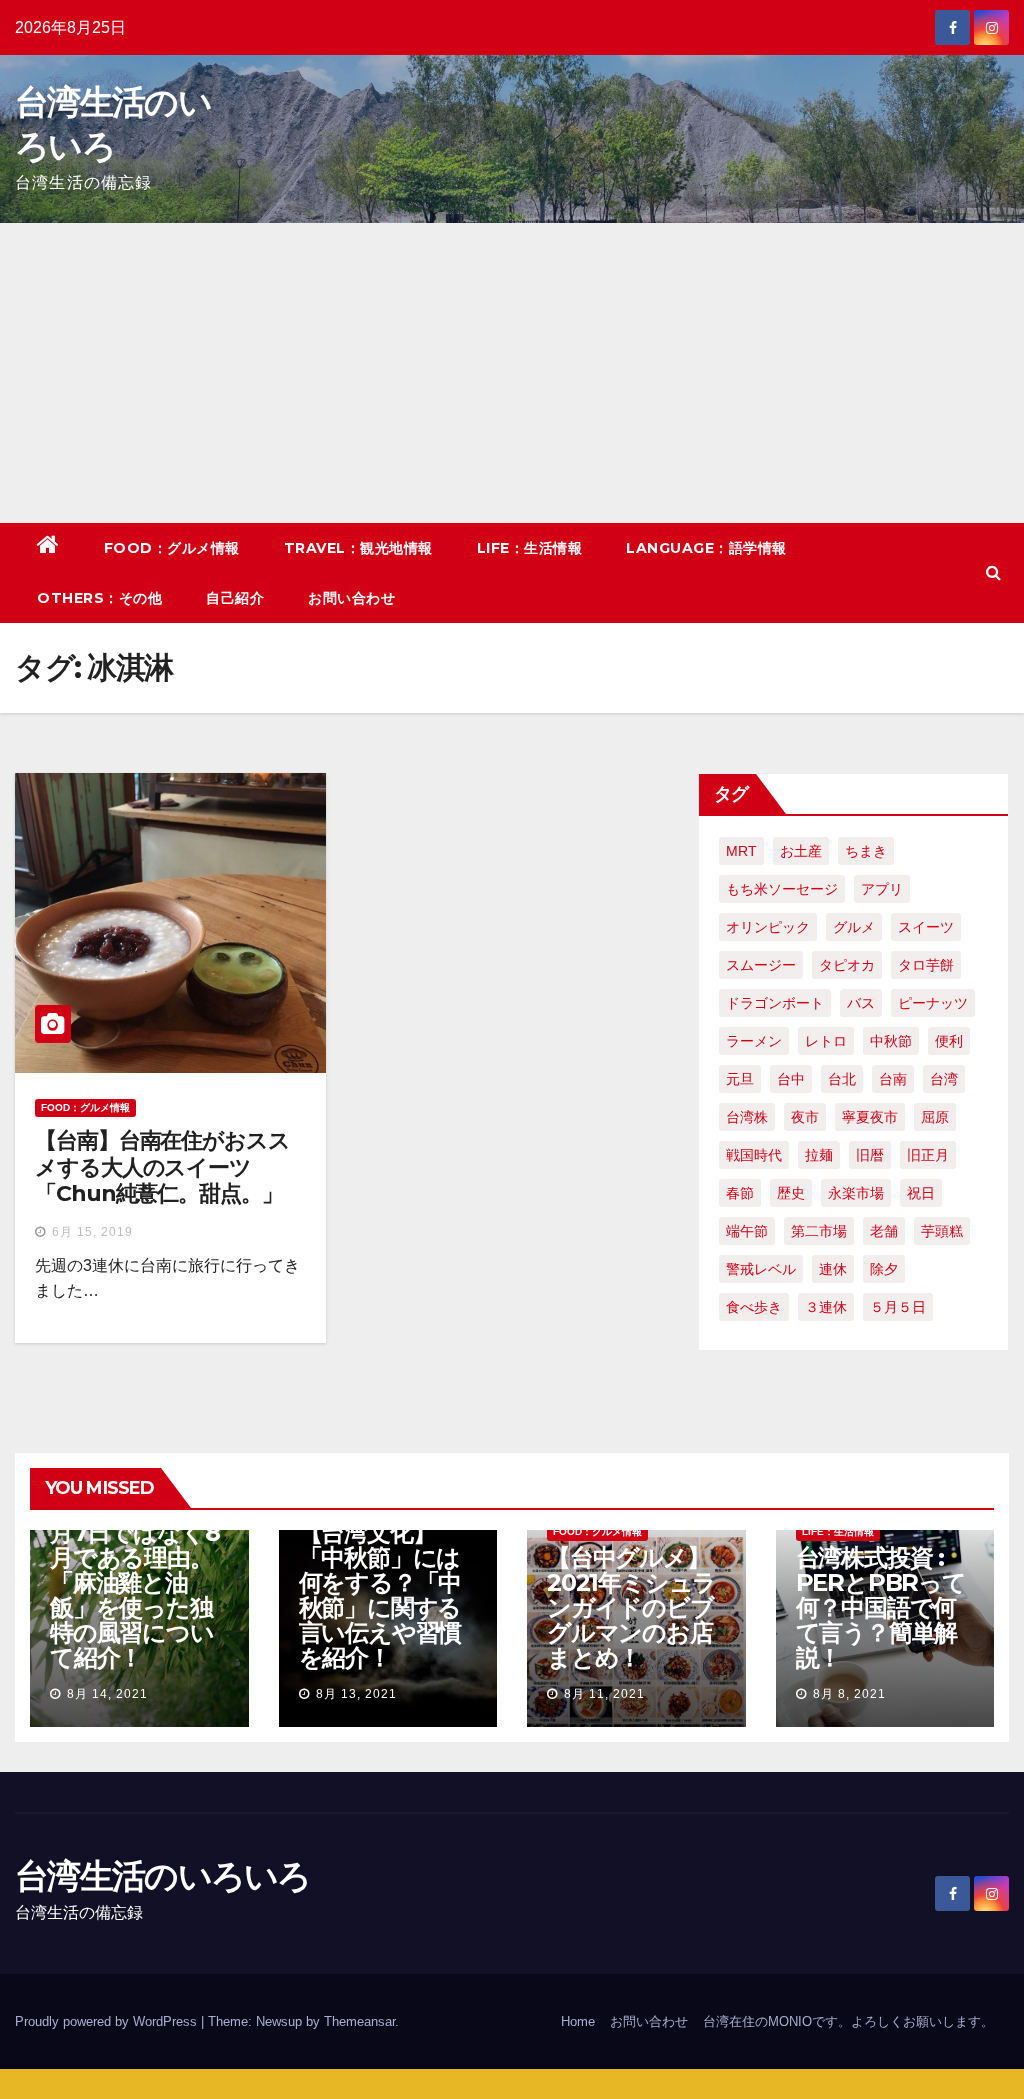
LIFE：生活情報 (530, 548)
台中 (791, 1079)
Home (578, 2021)
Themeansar (359, 2021)
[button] (993, 572)
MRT (741, 851)
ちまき (866, 851)
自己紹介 (235, 598)
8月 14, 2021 (107, 1694)
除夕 (884, 1269)
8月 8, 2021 (849, 1694)
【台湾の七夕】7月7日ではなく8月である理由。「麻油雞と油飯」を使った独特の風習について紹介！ (137, 1582)
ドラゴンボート (775, 1003)
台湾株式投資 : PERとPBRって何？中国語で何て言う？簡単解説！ (881, 1607)
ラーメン (754, 1041)
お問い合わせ (351, 598)
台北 (842, 1079)
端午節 (747, 1231)
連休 (833, 1269)
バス (861, 1003)
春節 (740, 1193)
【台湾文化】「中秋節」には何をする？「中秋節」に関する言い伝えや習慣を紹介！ (380, 1595)
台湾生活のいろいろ (163, 1876)
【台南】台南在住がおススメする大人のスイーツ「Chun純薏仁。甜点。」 (162, 1167)
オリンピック (768, 927)
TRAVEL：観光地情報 (358, 548)
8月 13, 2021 (356, 1694)
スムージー (761, 965)
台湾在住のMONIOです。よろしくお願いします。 (848, 2021)
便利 (949, 1041)
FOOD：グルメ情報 (172, 548)
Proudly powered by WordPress (108, 2021)
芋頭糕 (942, 1231)
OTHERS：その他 (99, 598)
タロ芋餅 (926, 965)
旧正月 (928, 1155)
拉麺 (819, 1155)
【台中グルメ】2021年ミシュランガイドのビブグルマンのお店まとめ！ (631, 1607)
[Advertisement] (512, 373)
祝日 (921, 1193)
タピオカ (847, 965)
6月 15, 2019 (92, 1232)
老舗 (884, 1231)
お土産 (801, 851)
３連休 (826, 1307)
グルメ (854, 927)
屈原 (935, 1117)
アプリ (882, 889)
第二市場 (819, 1231)
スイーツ (926, 927)
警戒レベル (761, 1269)
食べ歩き (754, 1307)
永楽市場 (856, 1193)
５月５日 (898, 1307)
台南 (893, 1079)
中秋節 (891, 1041)
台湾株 (747, 1117)
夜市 (805, 1117)
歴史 (791, 1193)
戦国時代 (754, 1155)
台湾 (944, 1079)
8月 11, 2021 (604, 1694)
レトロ (826, 1041)
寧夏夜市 (870, 1117)
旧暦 (870, 1155)
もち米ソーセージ (782, 889)
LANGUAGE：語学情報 (706, 548)
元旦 (740, 1079)
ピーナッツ (933, 1003)
